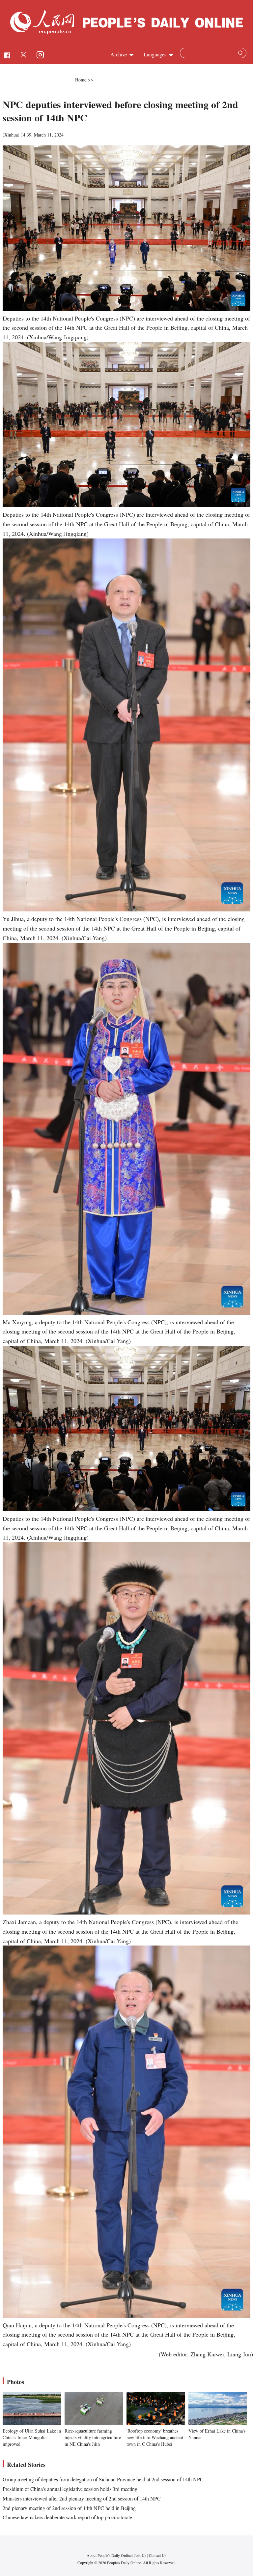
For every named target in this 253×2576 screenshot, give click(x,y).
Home (81, 80)
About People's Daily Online (109, 2555)
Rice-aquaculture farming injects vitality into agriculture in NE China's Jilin (93, 2437)
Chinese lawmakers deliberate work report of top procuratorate (67, 2517)
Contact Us (158, 2555)
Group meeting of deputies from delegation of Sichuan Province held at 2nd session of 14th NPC (103, 2479)
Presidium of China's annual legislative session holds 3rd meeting (70, 2489)
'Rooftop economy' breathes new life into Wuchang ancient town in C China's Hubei (155, 2437)
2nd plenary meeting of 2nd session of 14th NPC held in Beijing (69, 2508)
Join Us (141, 2555)
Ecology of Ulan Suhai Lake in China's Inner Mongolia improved (32, 2437)
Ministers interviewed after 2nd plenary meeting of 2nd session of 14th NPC (82, 2498)
